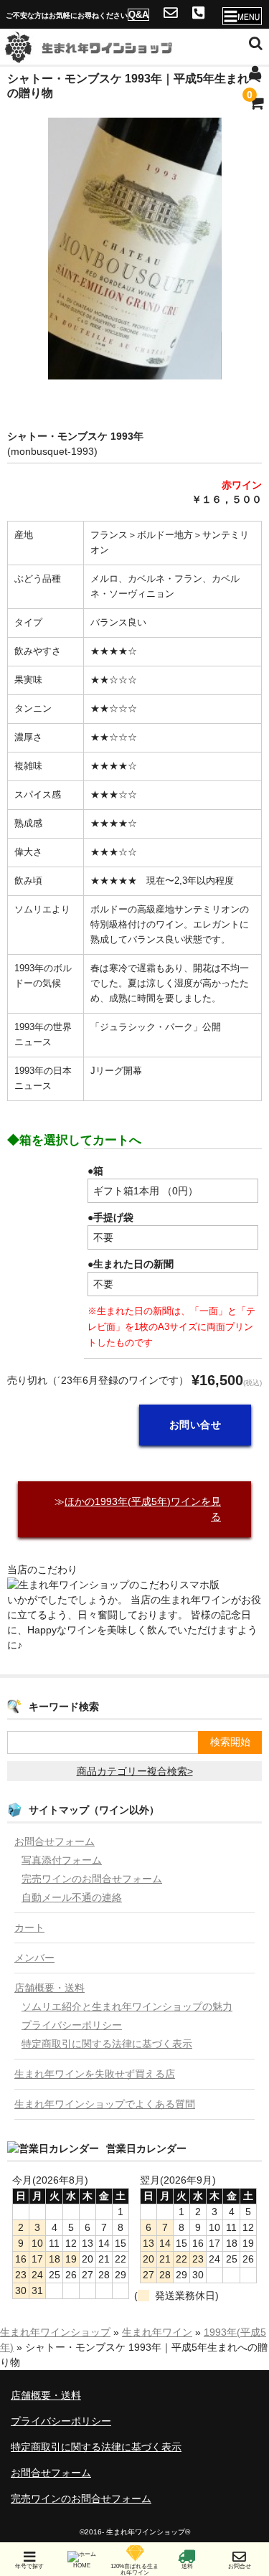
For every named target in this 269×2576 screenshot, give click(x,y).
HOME (82, 2566)
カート (29, 1928)
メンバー (34, 1958)
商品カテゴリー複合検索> (135, 1771)
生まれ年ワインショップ (55, 2332)
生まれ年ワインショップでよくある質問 (105, 2104)
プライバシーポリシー (72, 2025)
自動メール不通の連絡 (72, 1897)
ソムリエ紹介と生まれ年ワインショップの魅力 (127, 2006)
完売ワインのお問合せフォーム (92, 1879)
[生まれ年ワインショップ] (108, 55)
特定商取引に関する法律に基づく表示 (107, 2044)
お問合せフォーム (55, 1841)
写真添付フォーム (62, 1860)
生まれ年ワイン (157, 2332)
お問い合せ (195, 1425)
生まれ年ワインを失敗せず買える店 (95, 2074)
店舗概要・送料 (49, 1988)
